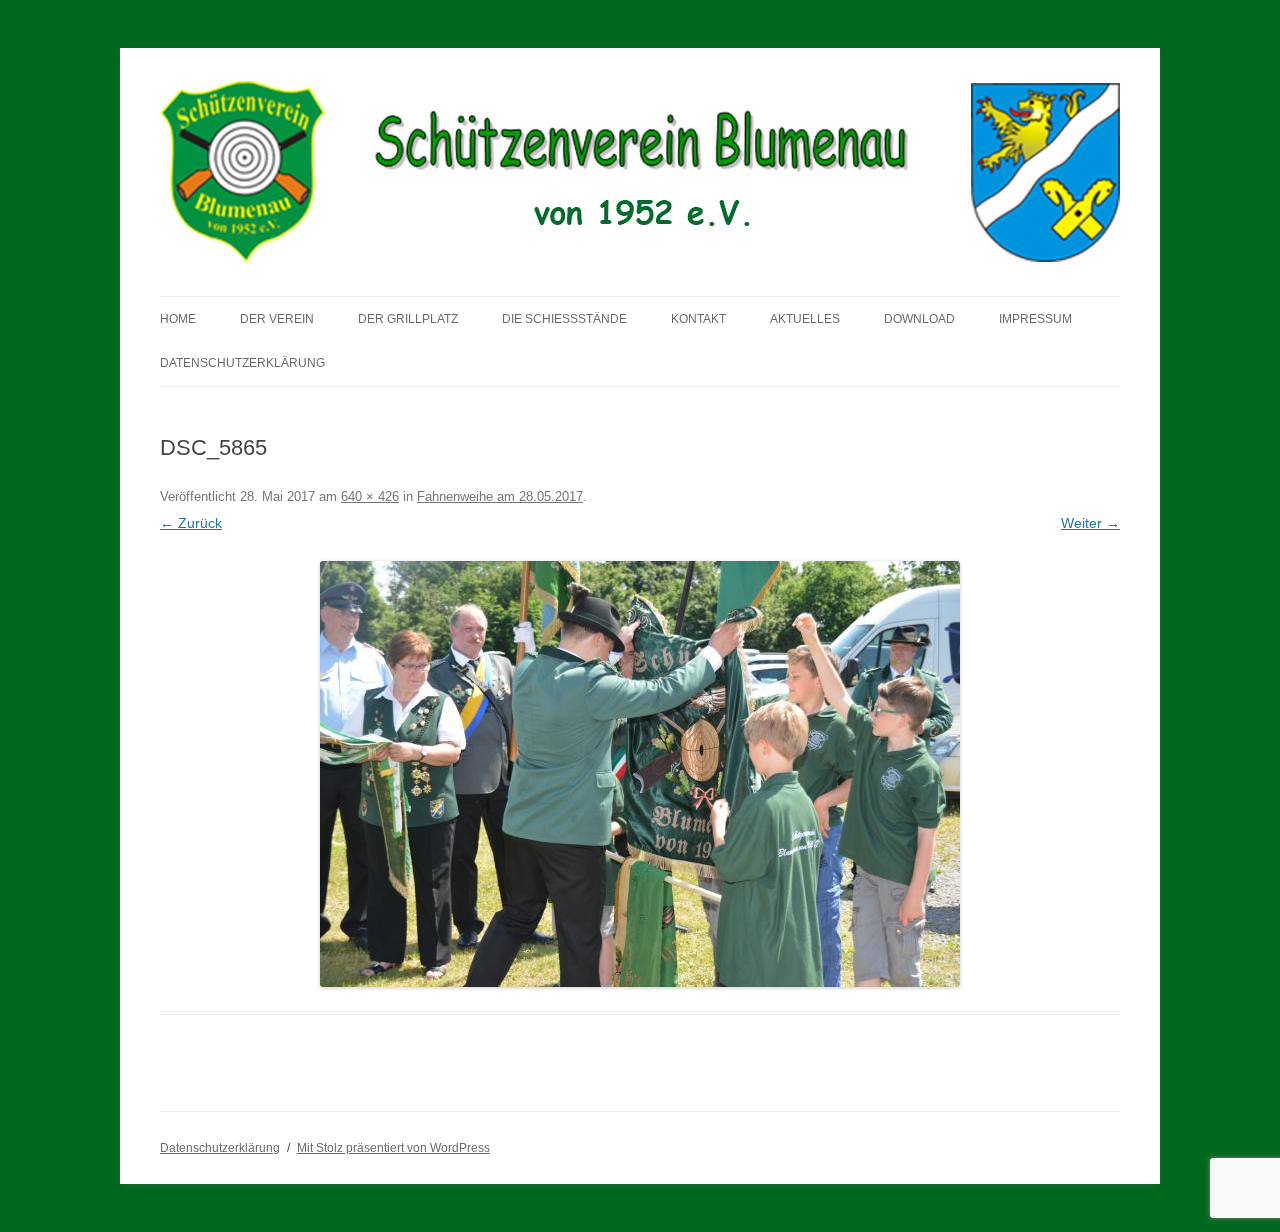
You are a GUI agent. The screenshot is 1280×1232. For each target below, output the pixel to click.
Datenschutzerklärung (242, 363)
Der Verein (277, 319)
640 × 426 (370, 496)
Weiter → (1090, 523)
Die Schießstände (564, 319)
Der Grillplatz (408, 319)
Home (178, 319)
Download (919, 319)
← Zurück (191, 523)
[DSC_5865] (640, 774)
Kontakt (698, 319)
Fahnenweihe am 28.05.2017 (500, 496)
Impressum (1035, 319)
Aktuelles (805, 319)
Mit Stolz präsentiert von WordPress (393, 1148)
